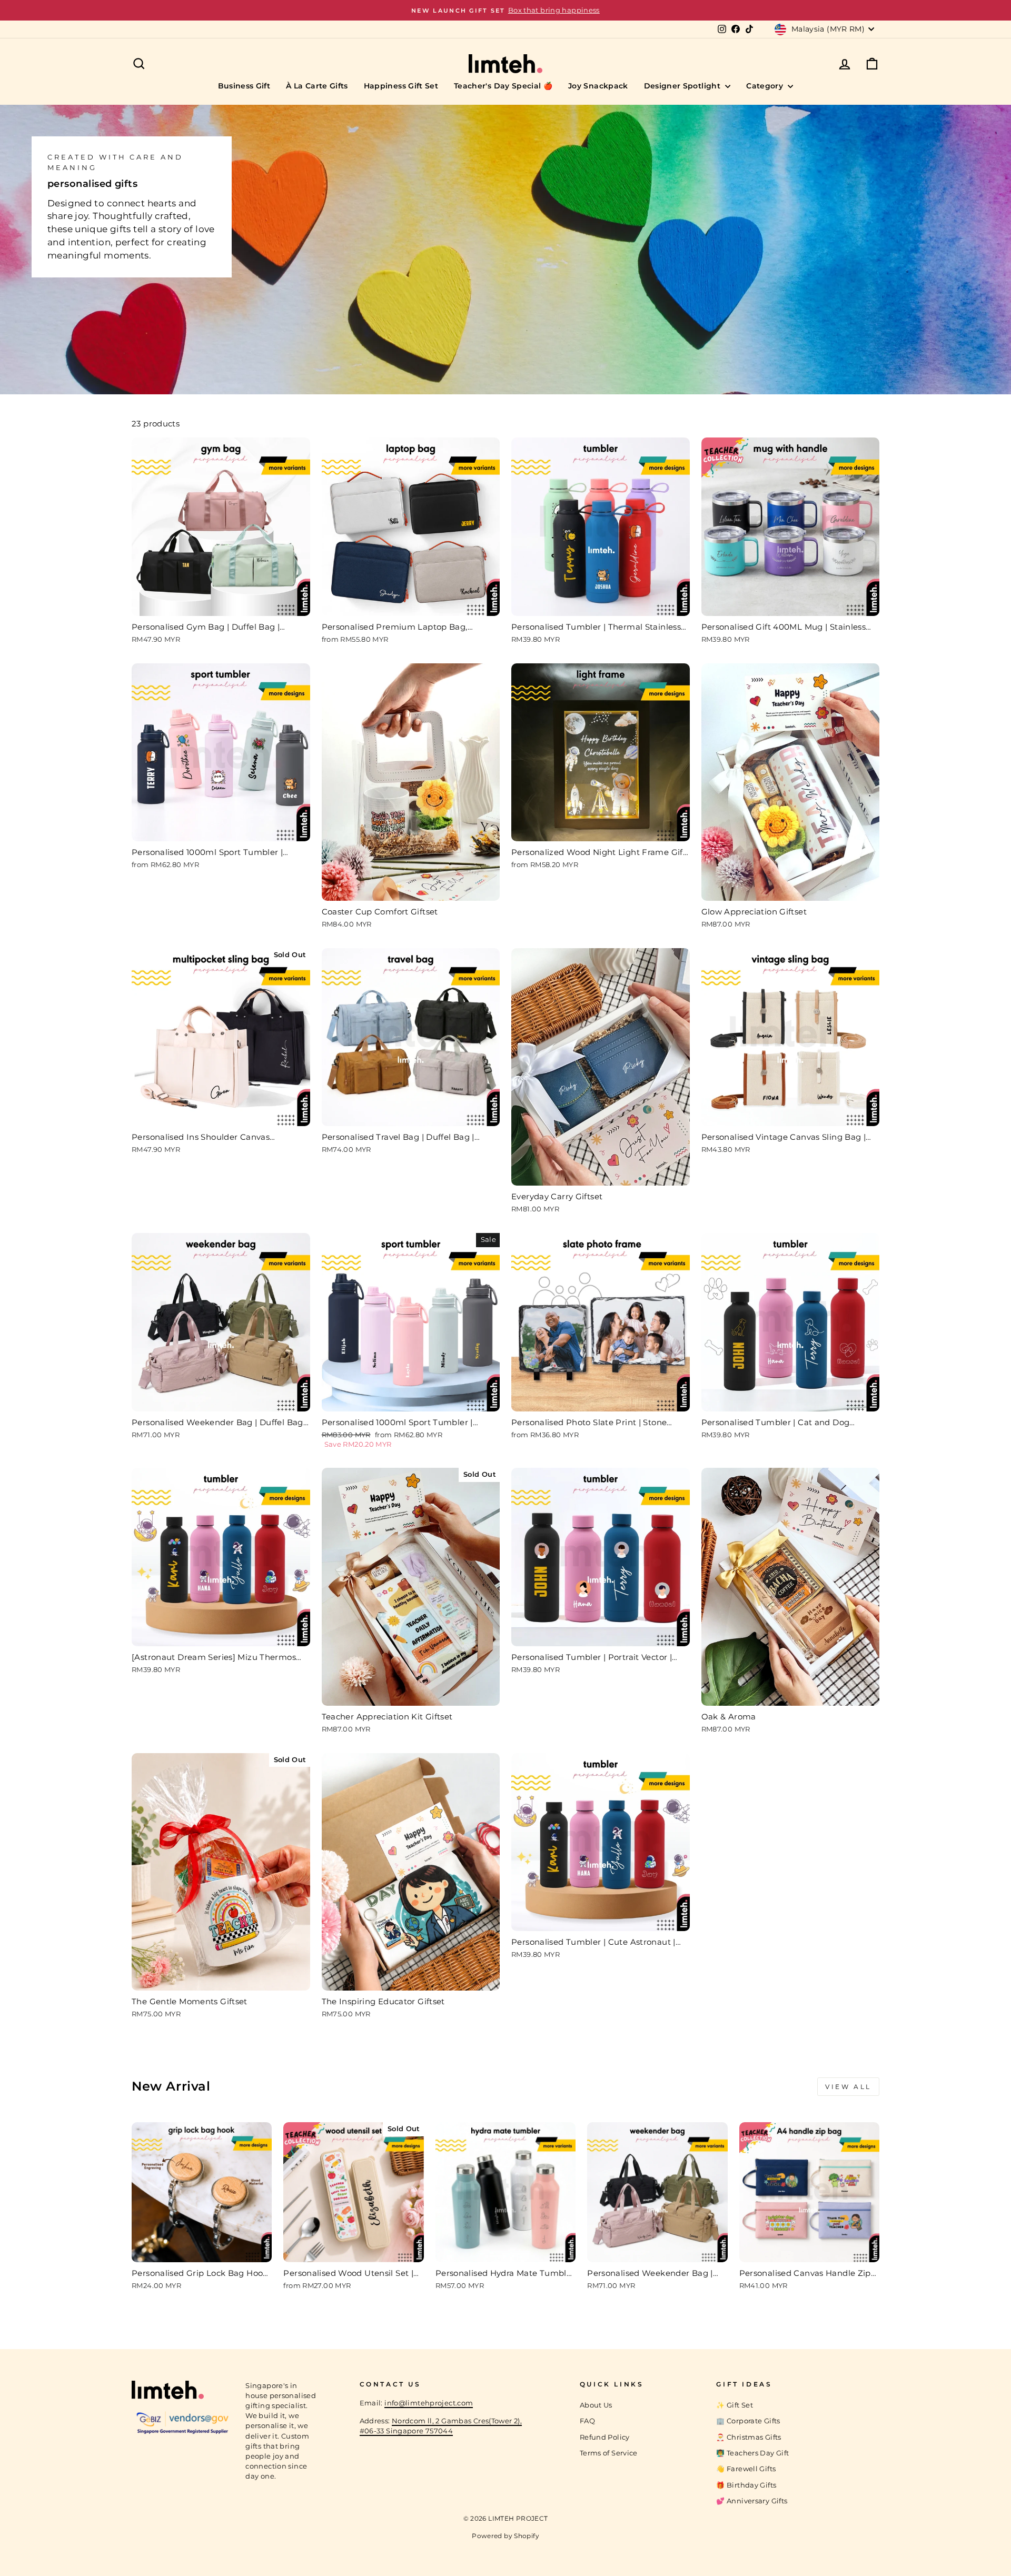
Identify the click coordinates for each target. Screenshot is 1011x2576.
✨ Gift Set (735, 2405)
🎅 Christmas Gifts (749, 2437)
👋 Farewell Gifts (746, 2469)
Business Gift (244, 86)
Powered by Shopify (506, 2536)
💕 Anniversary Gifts (752, 2501)
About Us (596, 2405)
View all (848, 2087)
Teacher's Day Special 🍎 (503, 86)
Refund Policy (605, 2437)
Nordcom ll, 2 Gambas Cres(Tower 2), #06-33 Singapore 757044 (441, 2426)
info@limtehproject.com (429, 2403)
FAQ (587, 2421)
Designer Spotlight (683, 86)
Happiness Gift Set (401, 86)
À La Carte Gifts (317, 86)
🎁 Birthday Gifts (746, 2485)
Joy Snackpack (598, 86)
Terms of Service (609, 2453)
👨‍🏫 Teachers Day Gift (752, 2453)
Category (766, 86)
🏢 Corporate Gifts (748, 2421)
